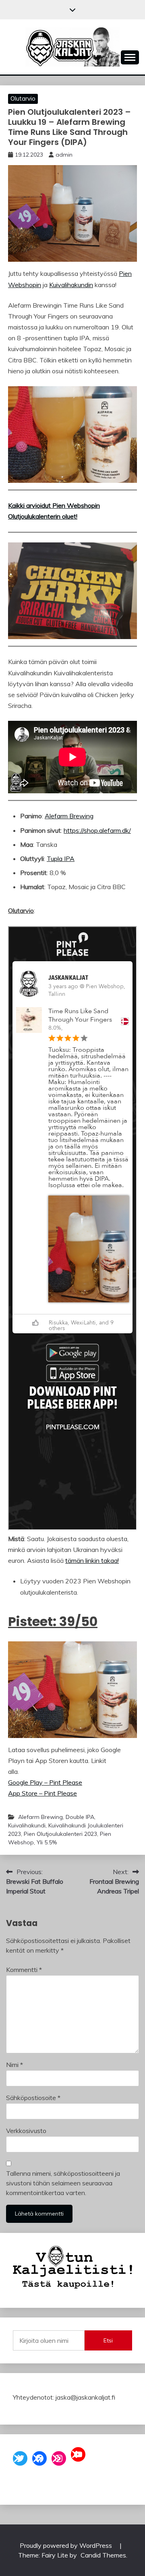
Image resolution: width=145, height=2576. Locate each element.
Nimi (14, 2065)
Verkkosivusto (26, 2131)
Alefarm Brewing (69, 816)
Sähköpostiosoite (33, 2098)
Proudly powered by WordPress (67, 2545)
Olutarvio (23, 98)
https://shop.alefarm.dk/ (97, 830)
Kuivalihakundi (27, 1825)
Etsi (108, 2340)
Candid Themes (103, 2555)
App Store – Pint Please (42, 1793)
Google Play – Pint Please (45, 1782)
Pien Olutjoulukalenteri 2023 (60, 1834)
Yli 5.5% (47, 1842)
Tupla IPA (61, 859)
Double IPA (80, 1817)
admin (64, 155)
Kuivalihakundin (71, 285)
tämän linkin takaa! (92, 1560)
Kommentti (24, 1970)
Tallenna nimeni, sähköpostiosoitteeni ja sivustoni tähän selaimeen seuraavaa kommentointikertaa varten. (63, 2183)
